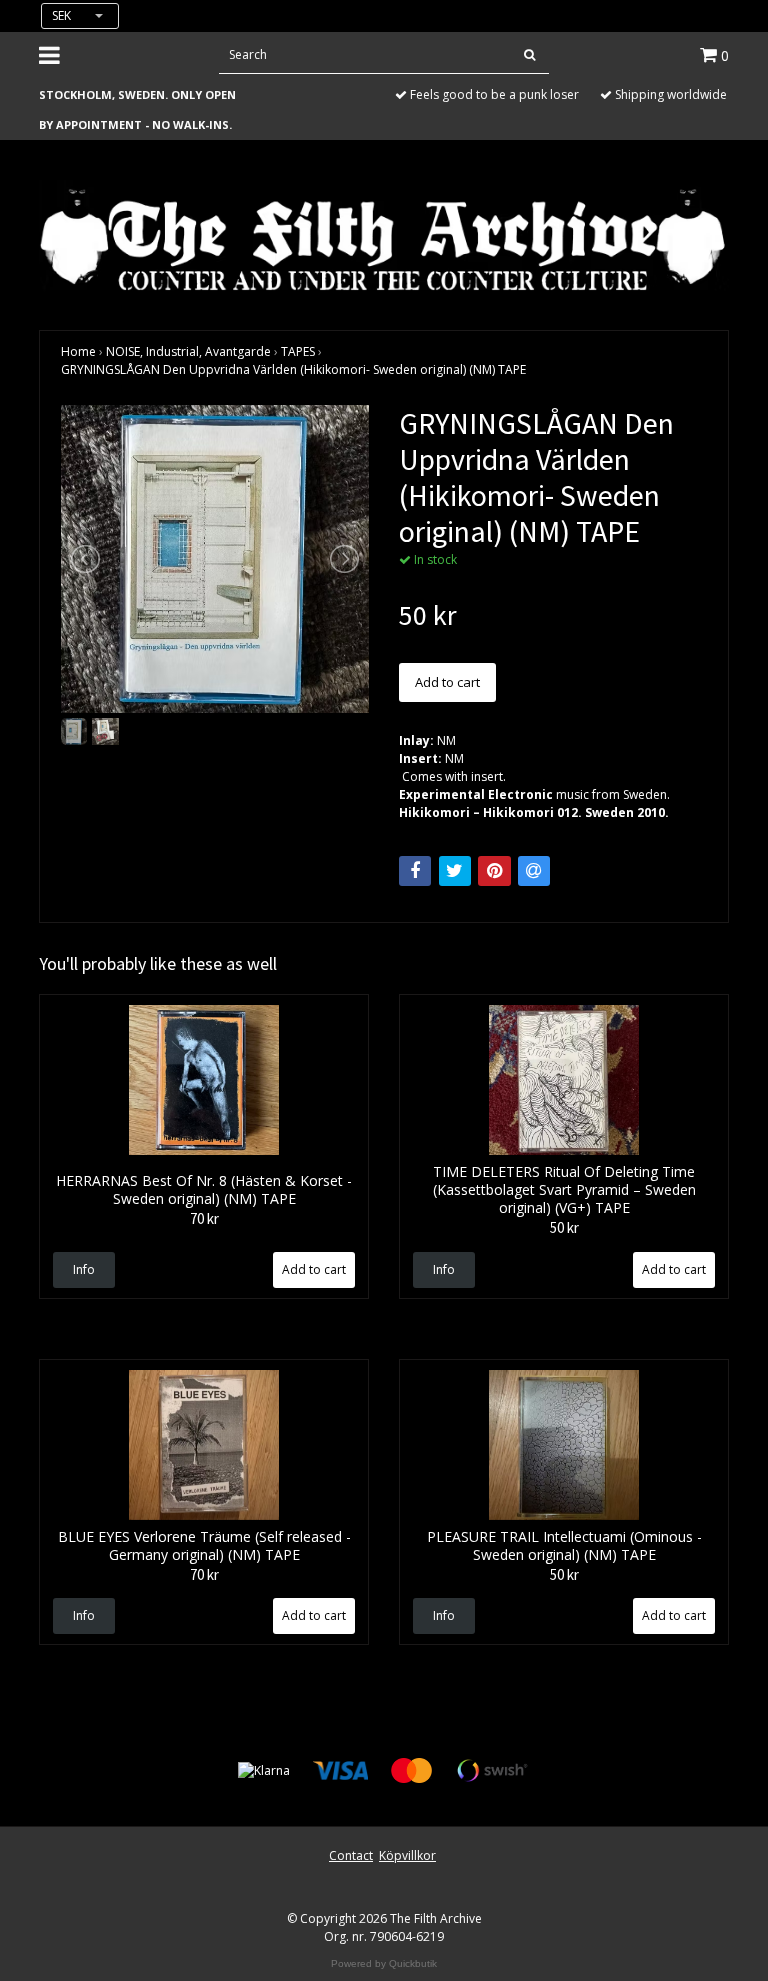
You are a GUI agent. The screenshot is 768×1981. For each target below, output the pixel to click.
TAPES (298, 351)
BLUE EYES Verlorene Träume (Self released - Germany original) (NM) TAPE (204, 1545)
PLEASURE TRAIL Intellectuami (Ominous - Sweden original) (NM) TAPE (564, 1545)
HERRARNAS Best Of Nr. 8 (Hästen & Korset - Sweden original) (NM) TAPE (204, 1189)
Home (78, 351)
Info (84, 1269)
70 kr (204, 1218)
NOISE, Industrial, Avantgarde (188, 351)
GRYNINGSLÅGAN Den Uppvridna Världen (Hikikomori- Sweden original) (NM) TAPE (293, 369)
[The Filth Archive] (384, 237)
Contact (351, 1855)
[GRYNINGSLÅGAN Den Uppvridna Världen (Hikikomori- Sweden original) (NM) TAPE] (215, 559)
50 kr (564, 1227)
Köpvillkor (407, 1855)
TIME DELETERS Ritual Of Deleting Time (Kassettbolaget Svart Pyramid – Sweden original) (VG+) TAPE (564, 1189)
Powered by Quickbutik (384, 1963)
